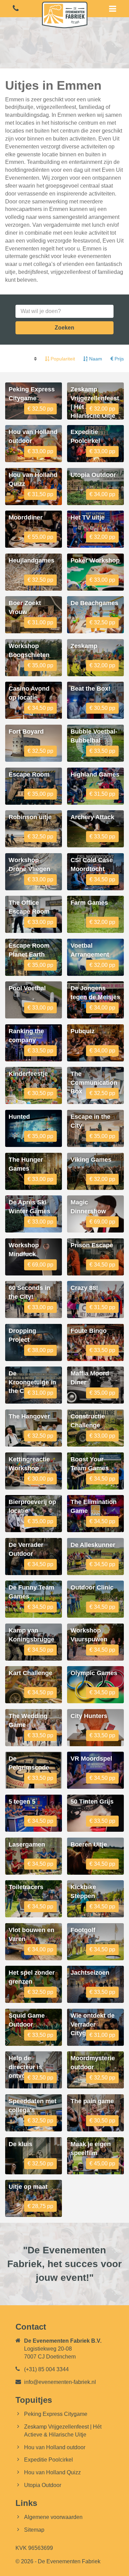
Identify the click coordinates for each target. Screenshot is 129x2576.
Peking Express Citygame (56, 2414)
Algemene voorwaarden (53, 2517)
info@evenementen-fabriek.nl (60, 2382)
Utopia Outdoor (43, 2485)
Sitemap (34, 2530)
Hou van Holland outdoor (55, 2447)
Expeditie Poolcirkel (49, 2460)
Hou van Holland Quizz (52, 2472)
